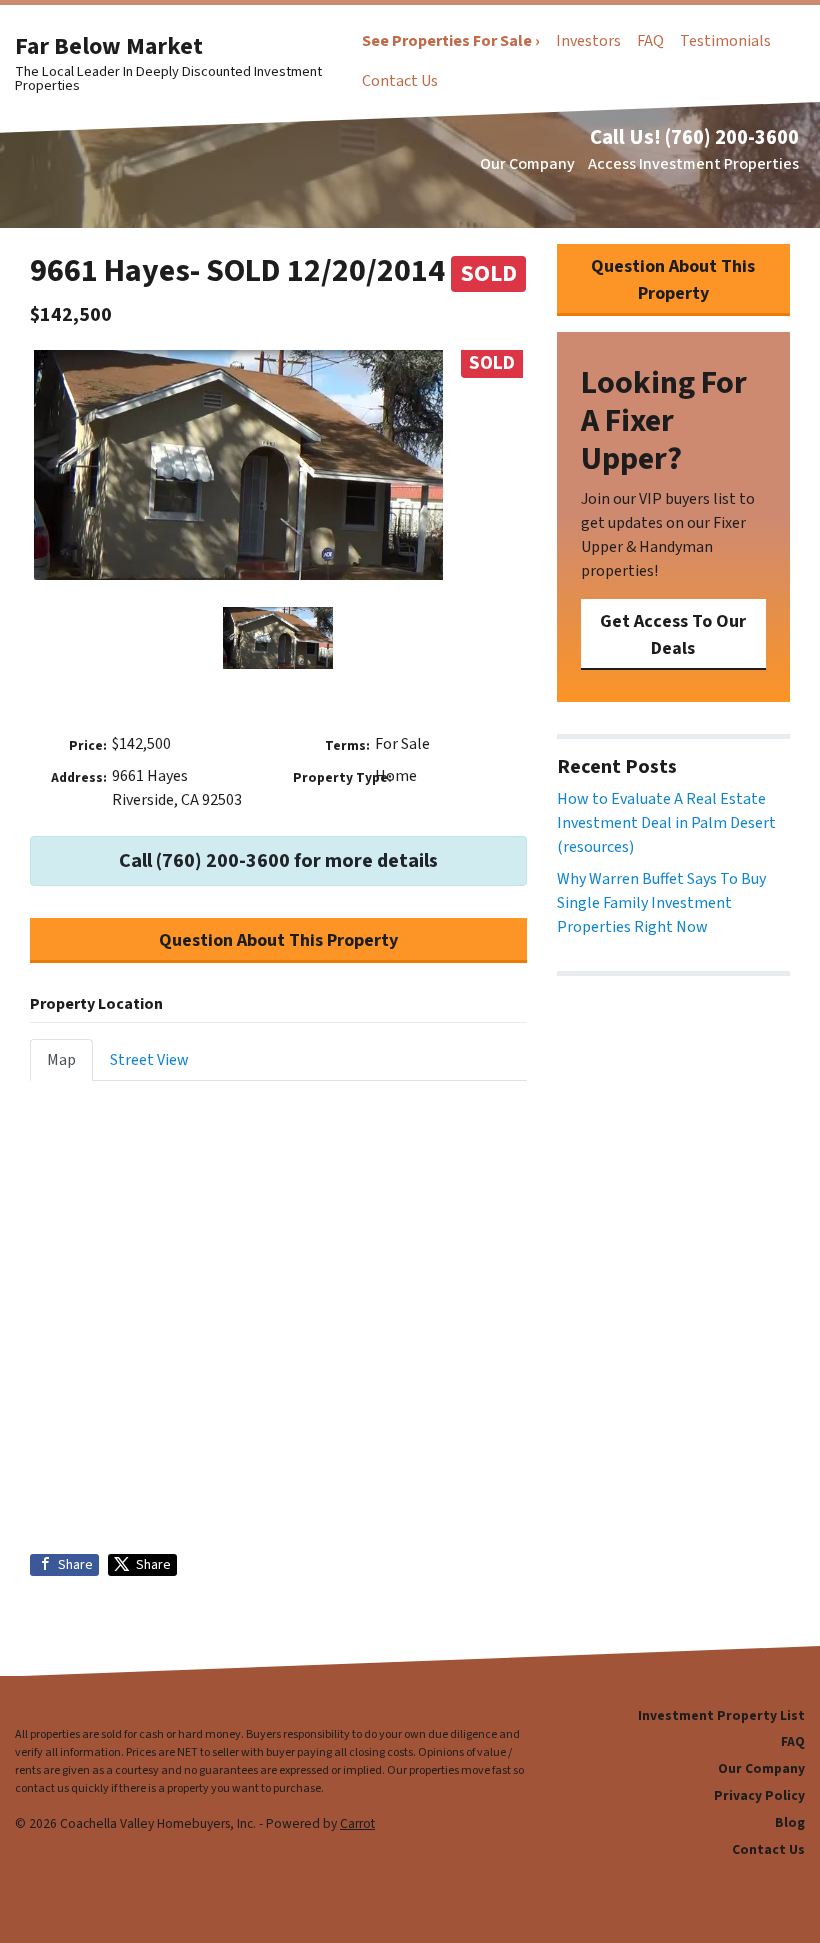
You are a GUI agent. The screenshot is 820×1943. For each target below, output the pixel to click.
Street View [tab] (149, 1060)
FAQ (650, 41)
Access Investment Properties (693, 164)
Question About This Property (278, 940)
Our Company (527, 164)
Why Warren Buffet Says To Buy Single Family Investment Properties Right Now (661, 903)
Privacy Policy (759, 1795)
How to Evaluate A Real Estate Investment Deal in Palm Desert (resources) (666, 823)
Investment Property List (721, 1715)
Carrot (357, 1823)
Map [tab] (61, 1060)
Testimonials (725, 41)
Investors (588, 41)
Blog (790, 1822)
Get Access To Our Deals (673, 635)
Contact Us (400, 81)
